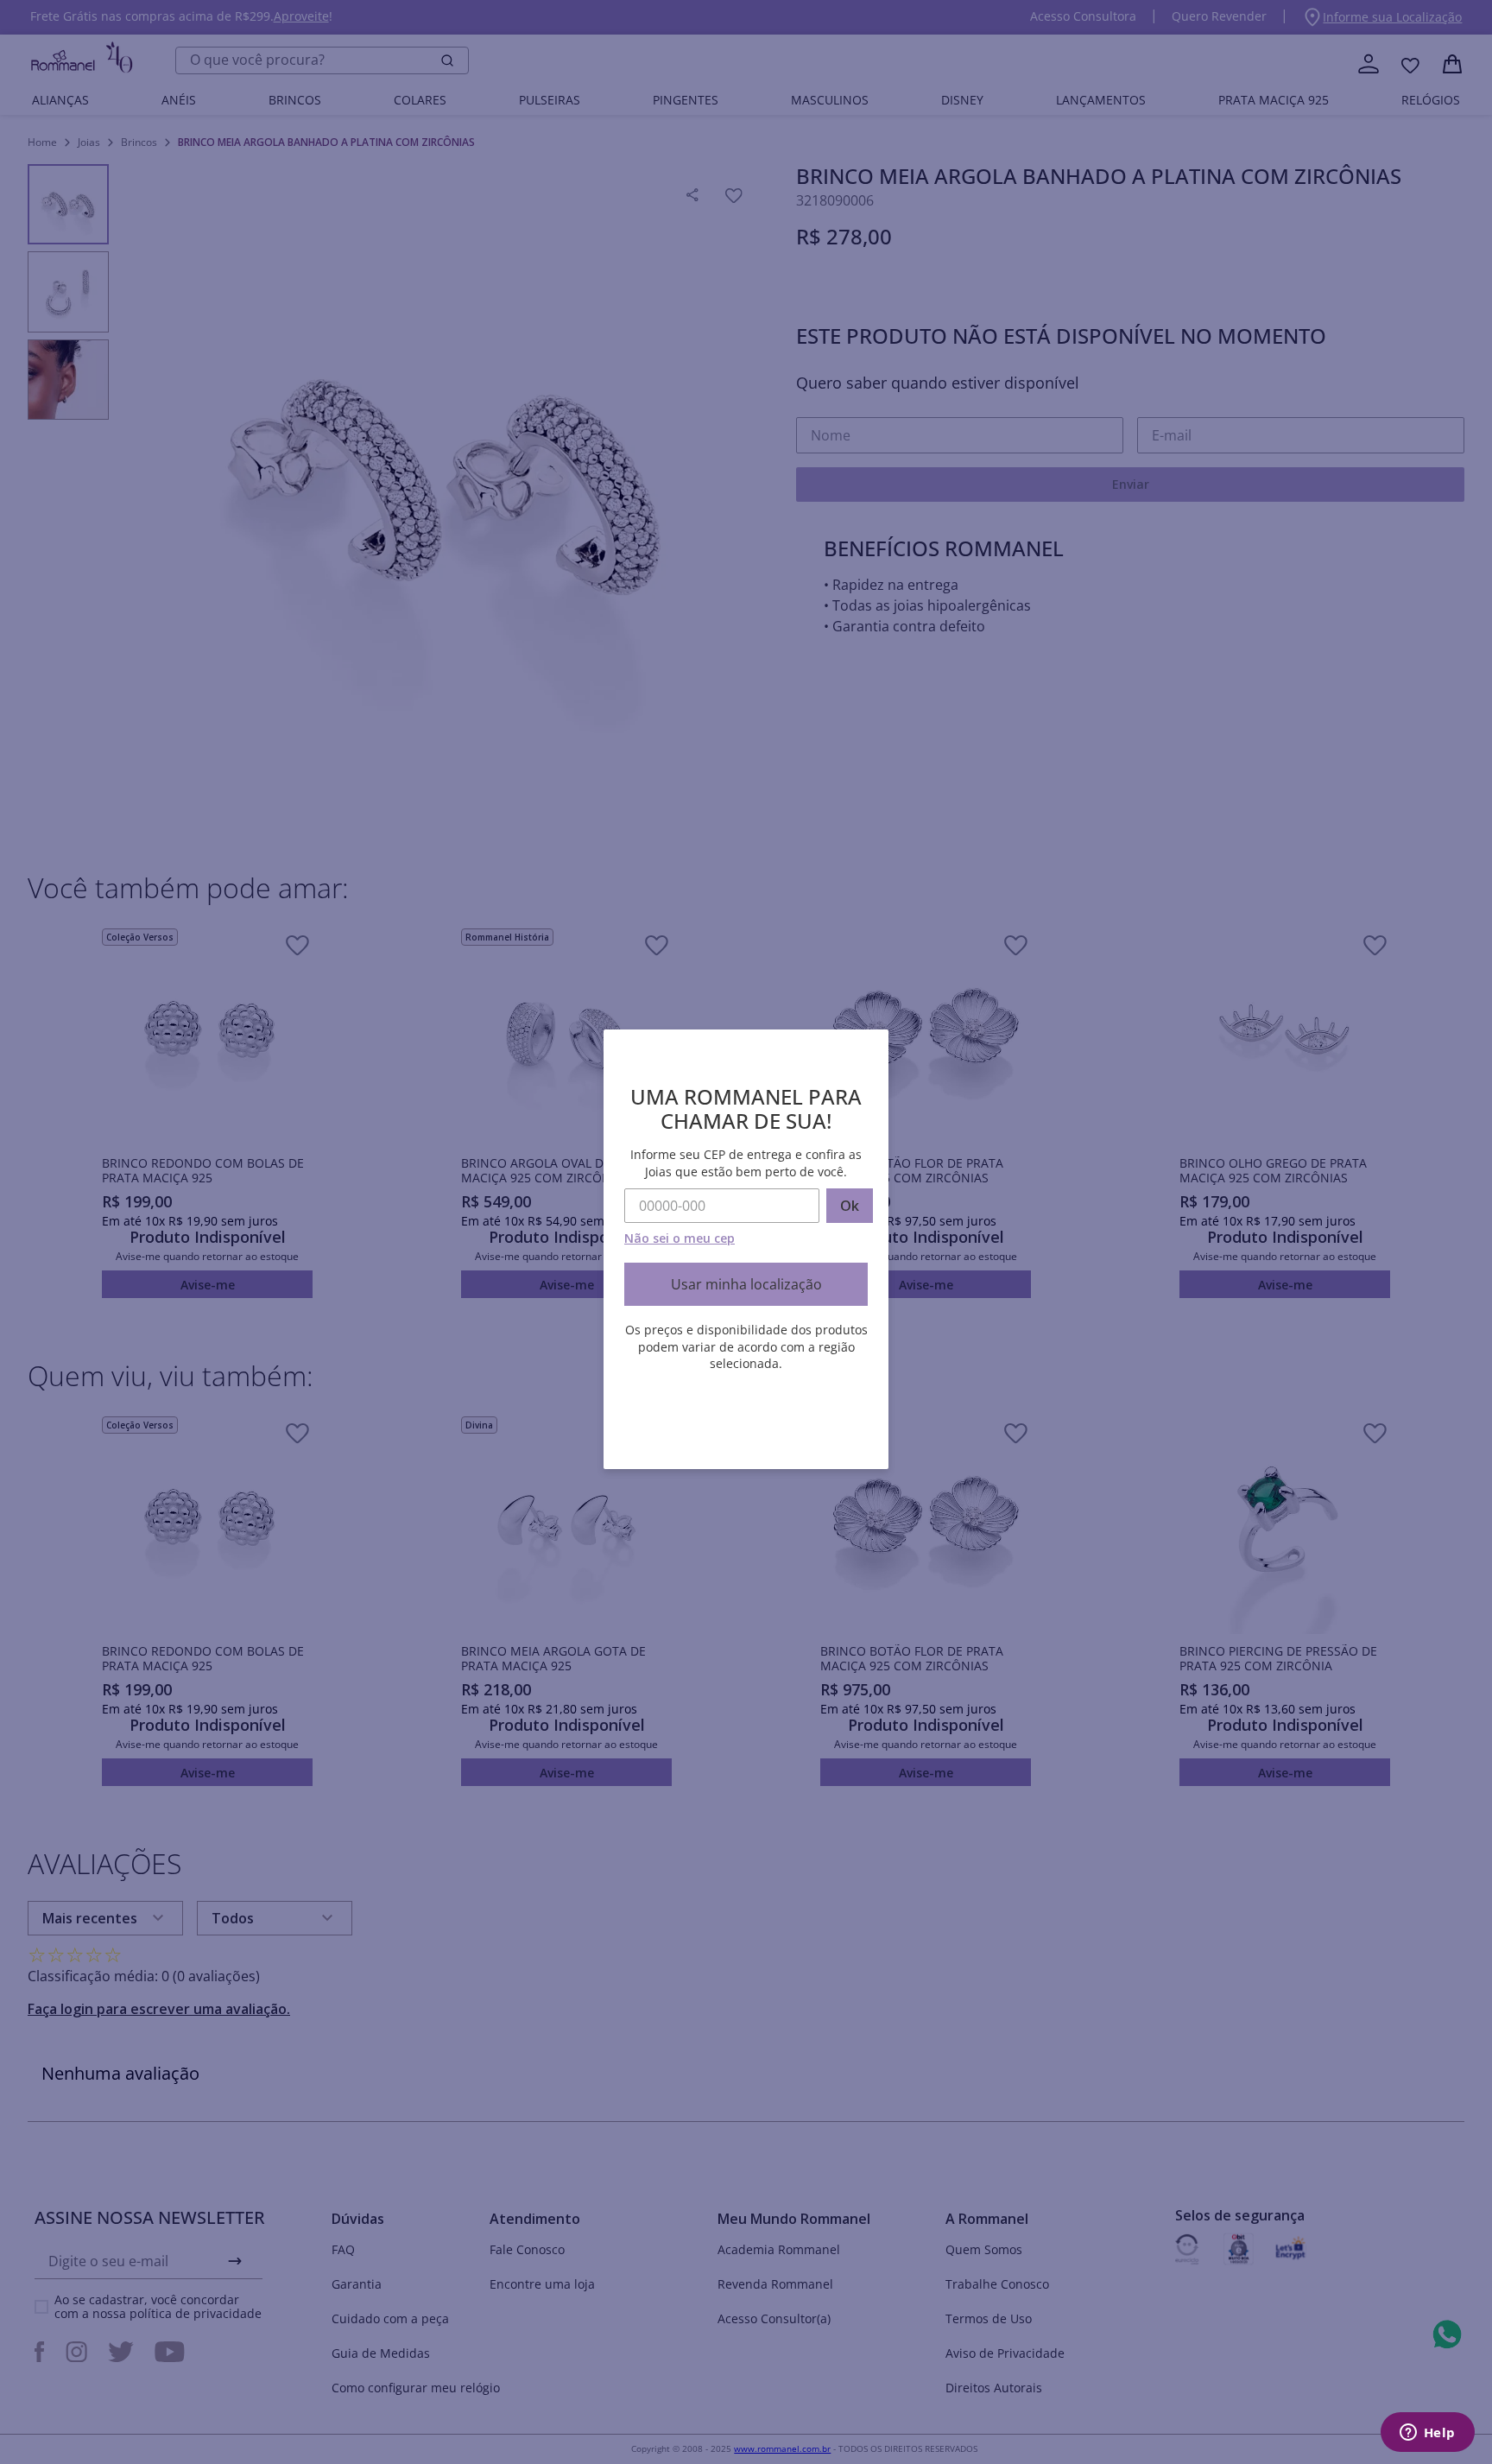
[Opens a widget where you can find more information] (1427, 2434)
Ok (850, 1206)
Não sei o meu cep (680, 1238)
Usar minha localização (746, 1284)
